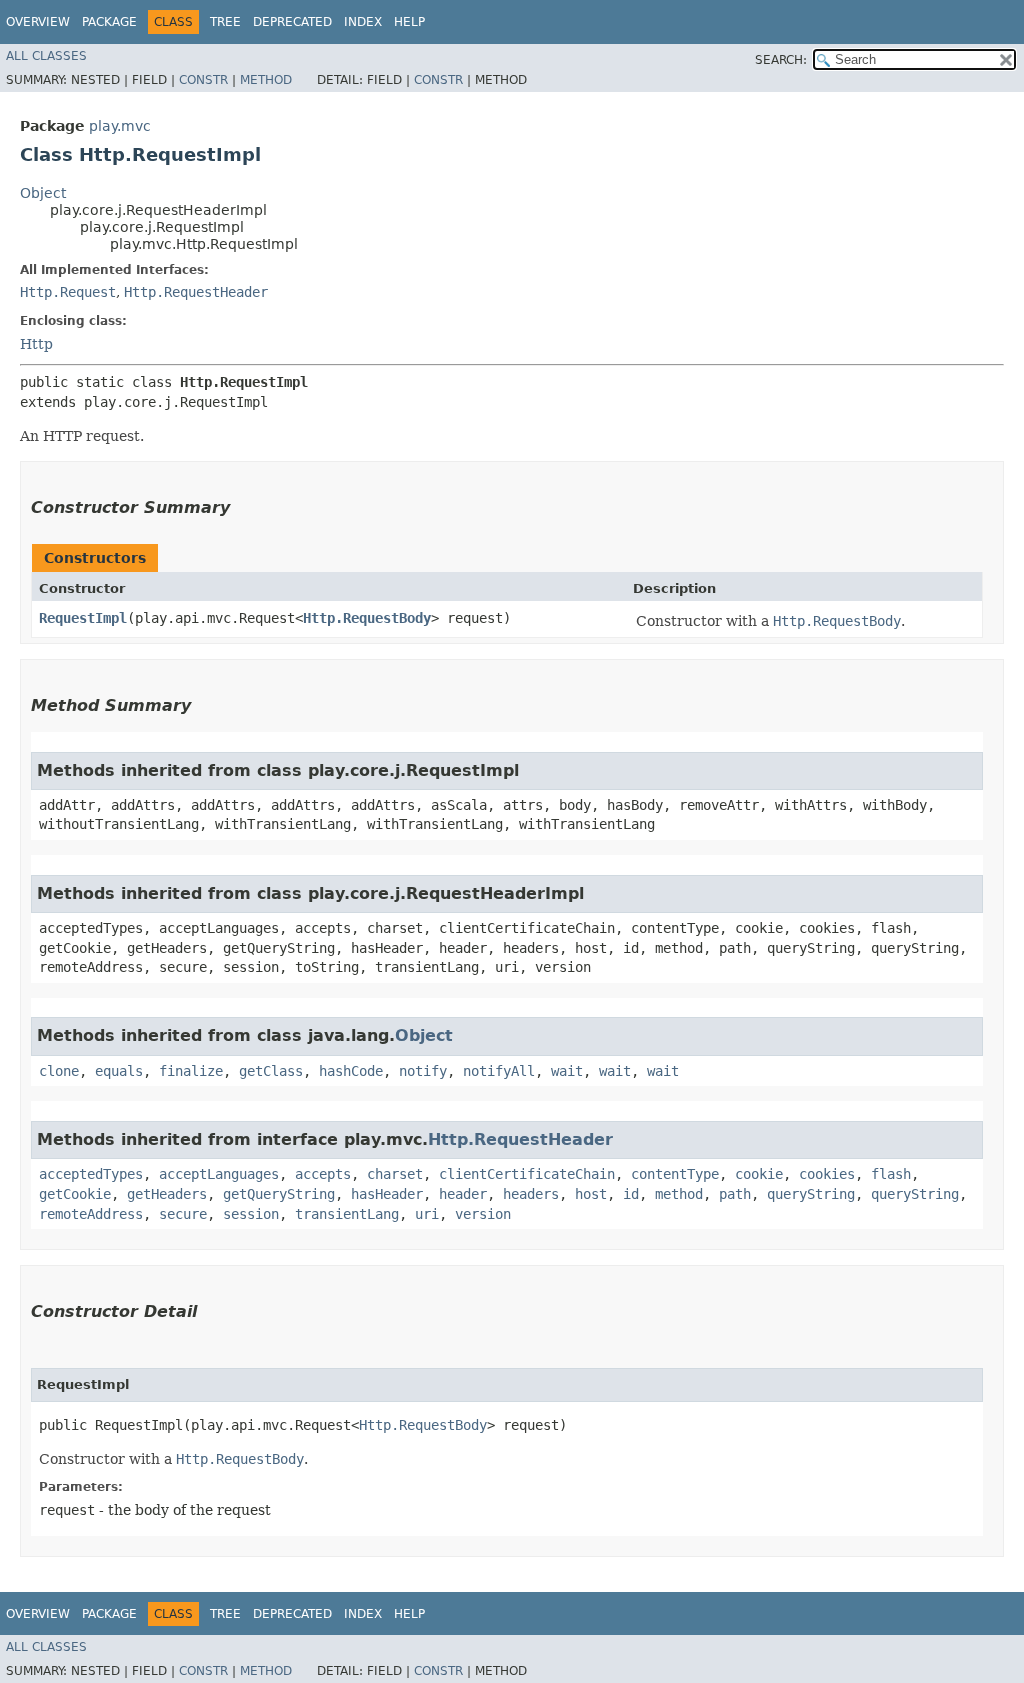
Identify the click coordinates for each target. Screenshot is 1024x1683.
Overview (38, 22)
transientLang (347, 1214)
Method (266, 80)
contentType (675, 1174)
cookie (759, 1174)
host (591, 1194)
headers (531, 1194)
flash (891, 1174)
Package (109, 22)
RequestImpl (83, 618)
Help (409, 22)
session (251, 1214)
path (735, 1194)
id (631, 1194)
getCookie (75, 1194)
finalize (191, 1071)
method (679, 1194)
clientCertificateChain (527, 1174)
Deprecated (292, 22)
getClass (271, 1071)
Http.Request (68, 292)
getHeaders (167, 1194)
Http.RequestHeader (196, 292)
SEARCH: (781, 60)
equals (119, 1071)
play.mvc (120, 126)
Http (36, 344)
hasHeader (387, 1194)
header (463, 1194)
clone (59, 1071)
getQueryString (279, 1194)
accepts (323, 1174)
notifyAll (499, 1071)
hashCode (351, 1071)
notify (423, 1071)
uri (427, 1214)
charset (395, 1174)
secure (183, 1214)
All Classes (46, 56)
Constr (203, 80)
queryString (811, 1194)
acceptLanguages (219, 1174)
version (483, 1214)
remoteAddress (91, 1214)
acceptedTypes (91, 1174)
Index (363, 22)
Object (43, 193)
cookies (827, 1174)
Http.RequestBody (367, 618)
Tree (225, 22)
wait (567, 1071)
